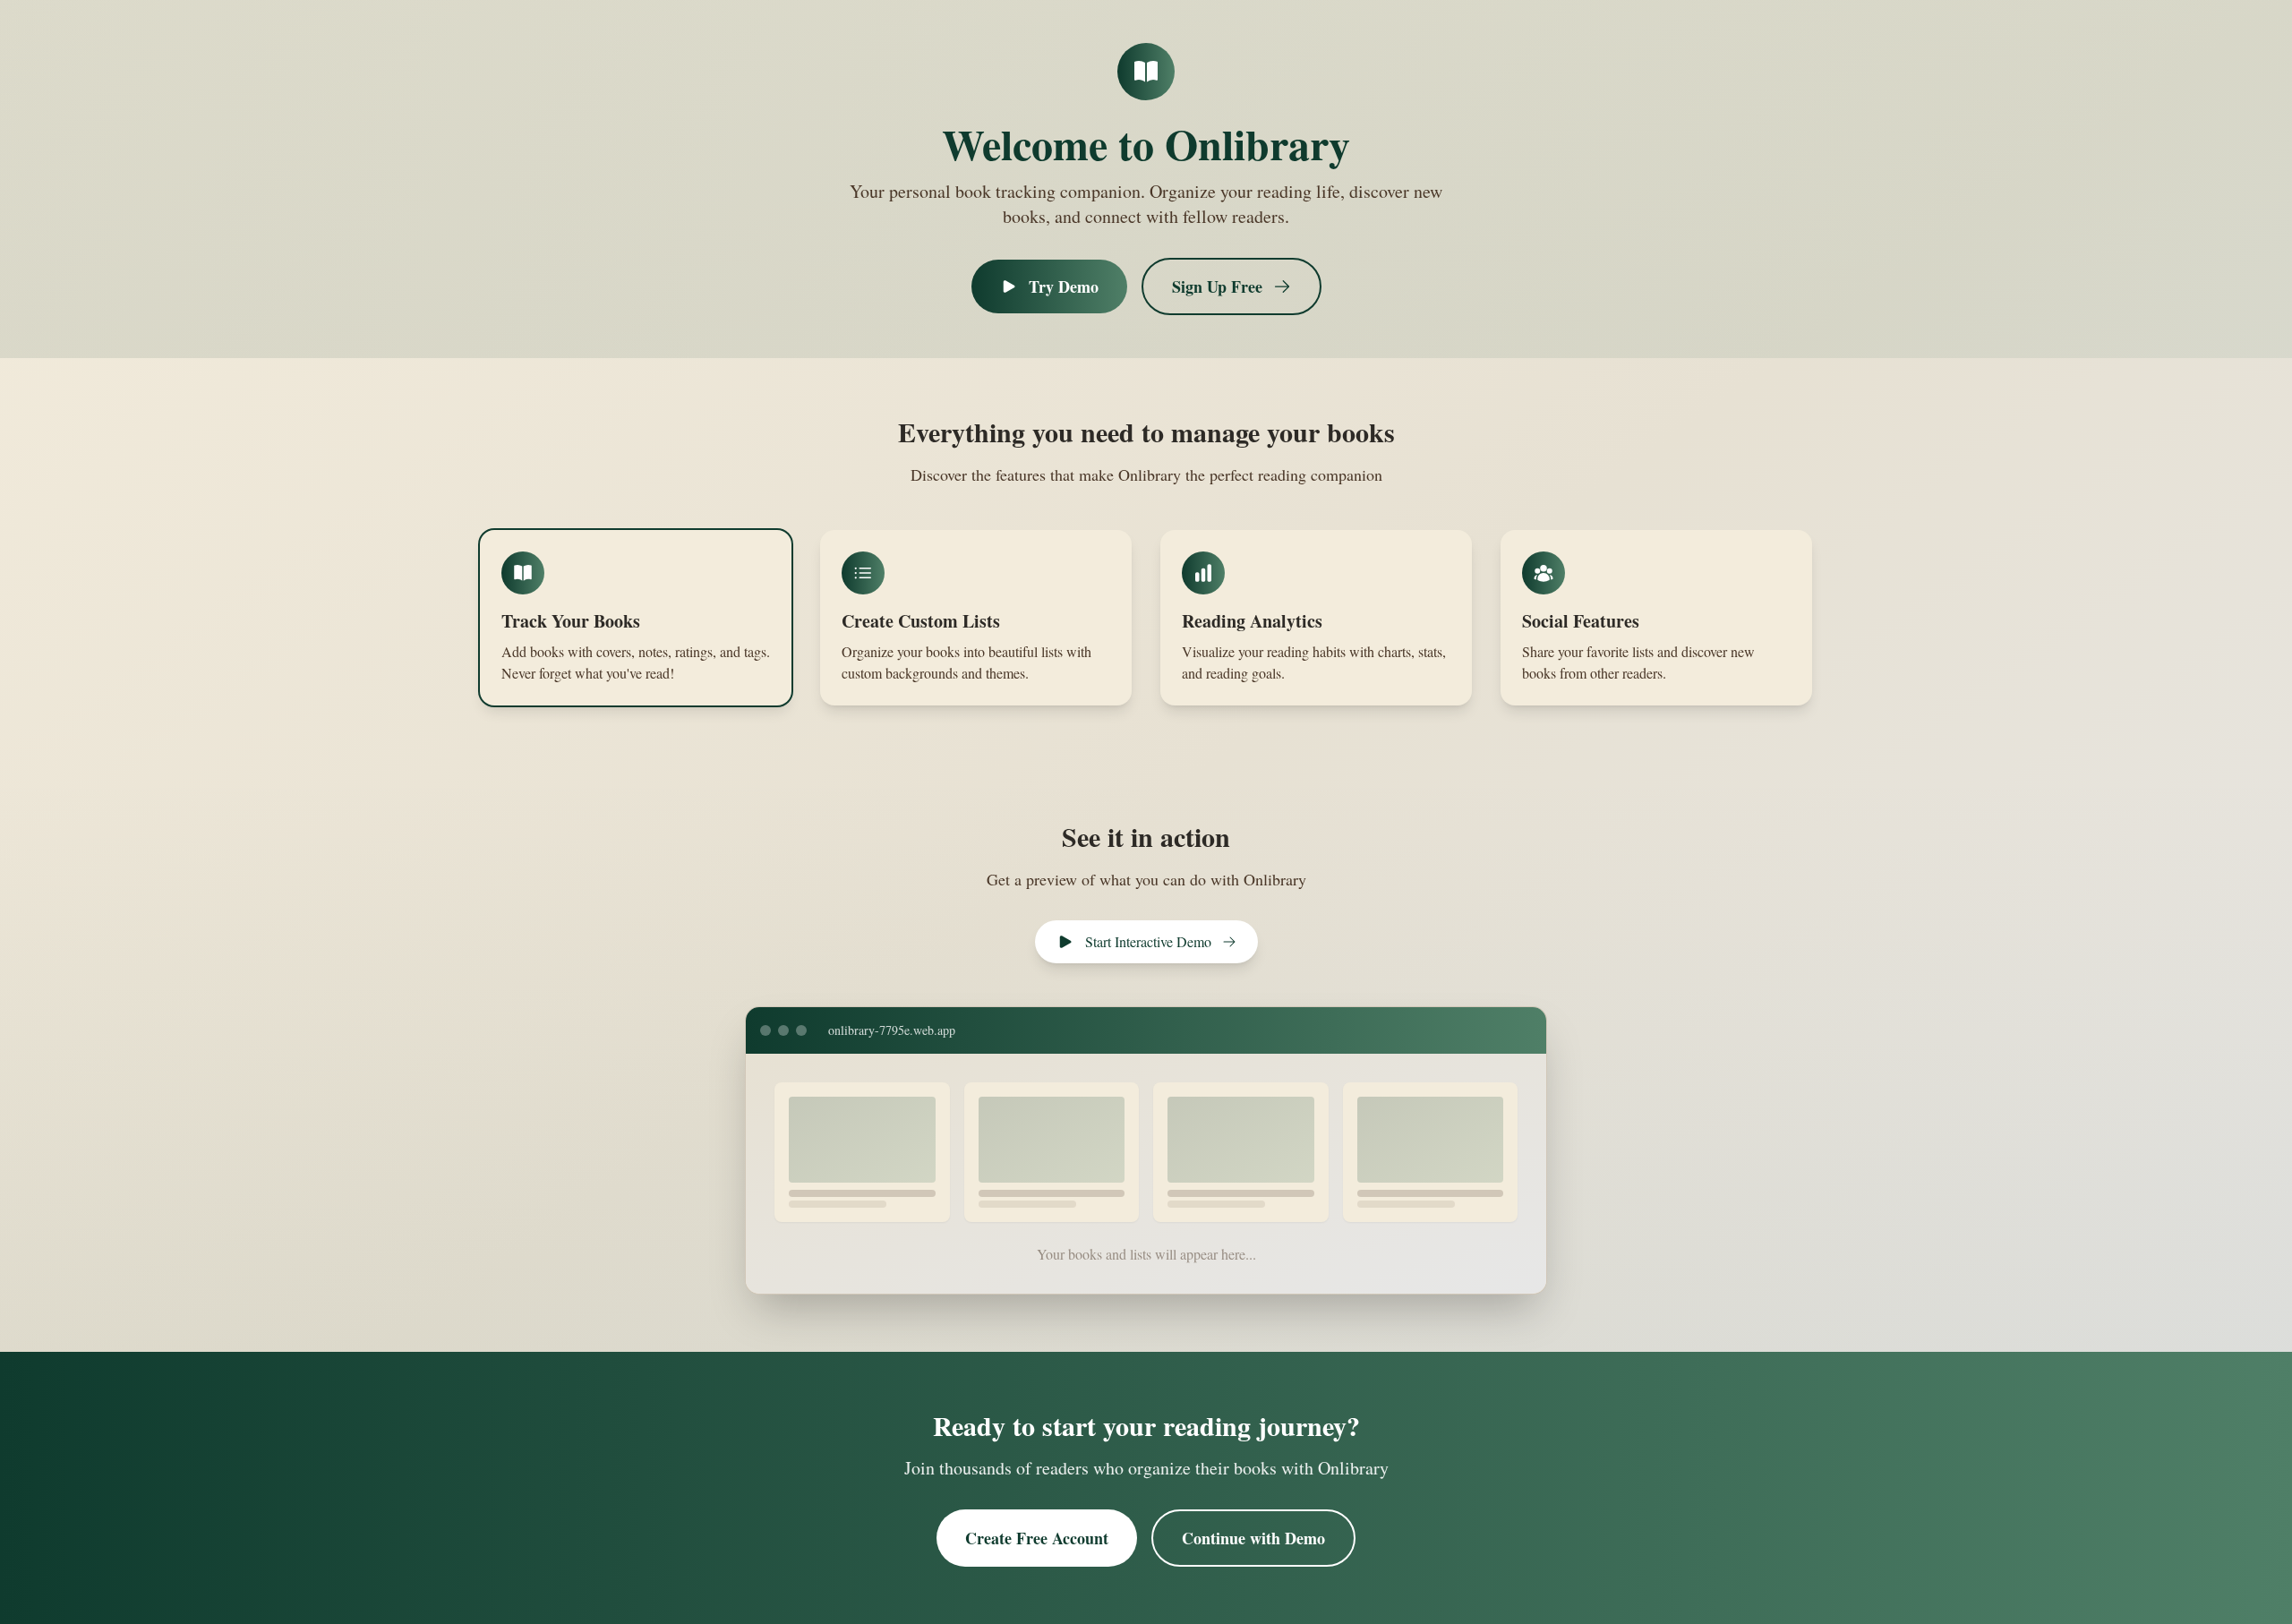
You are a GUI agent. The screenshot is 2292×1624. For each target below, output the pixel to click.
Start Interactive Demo (1148, 941)
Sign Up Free (1217, 286)
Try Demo (1064, 286)
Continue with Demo (1253, 1538)
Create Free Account (1037, 1538)
